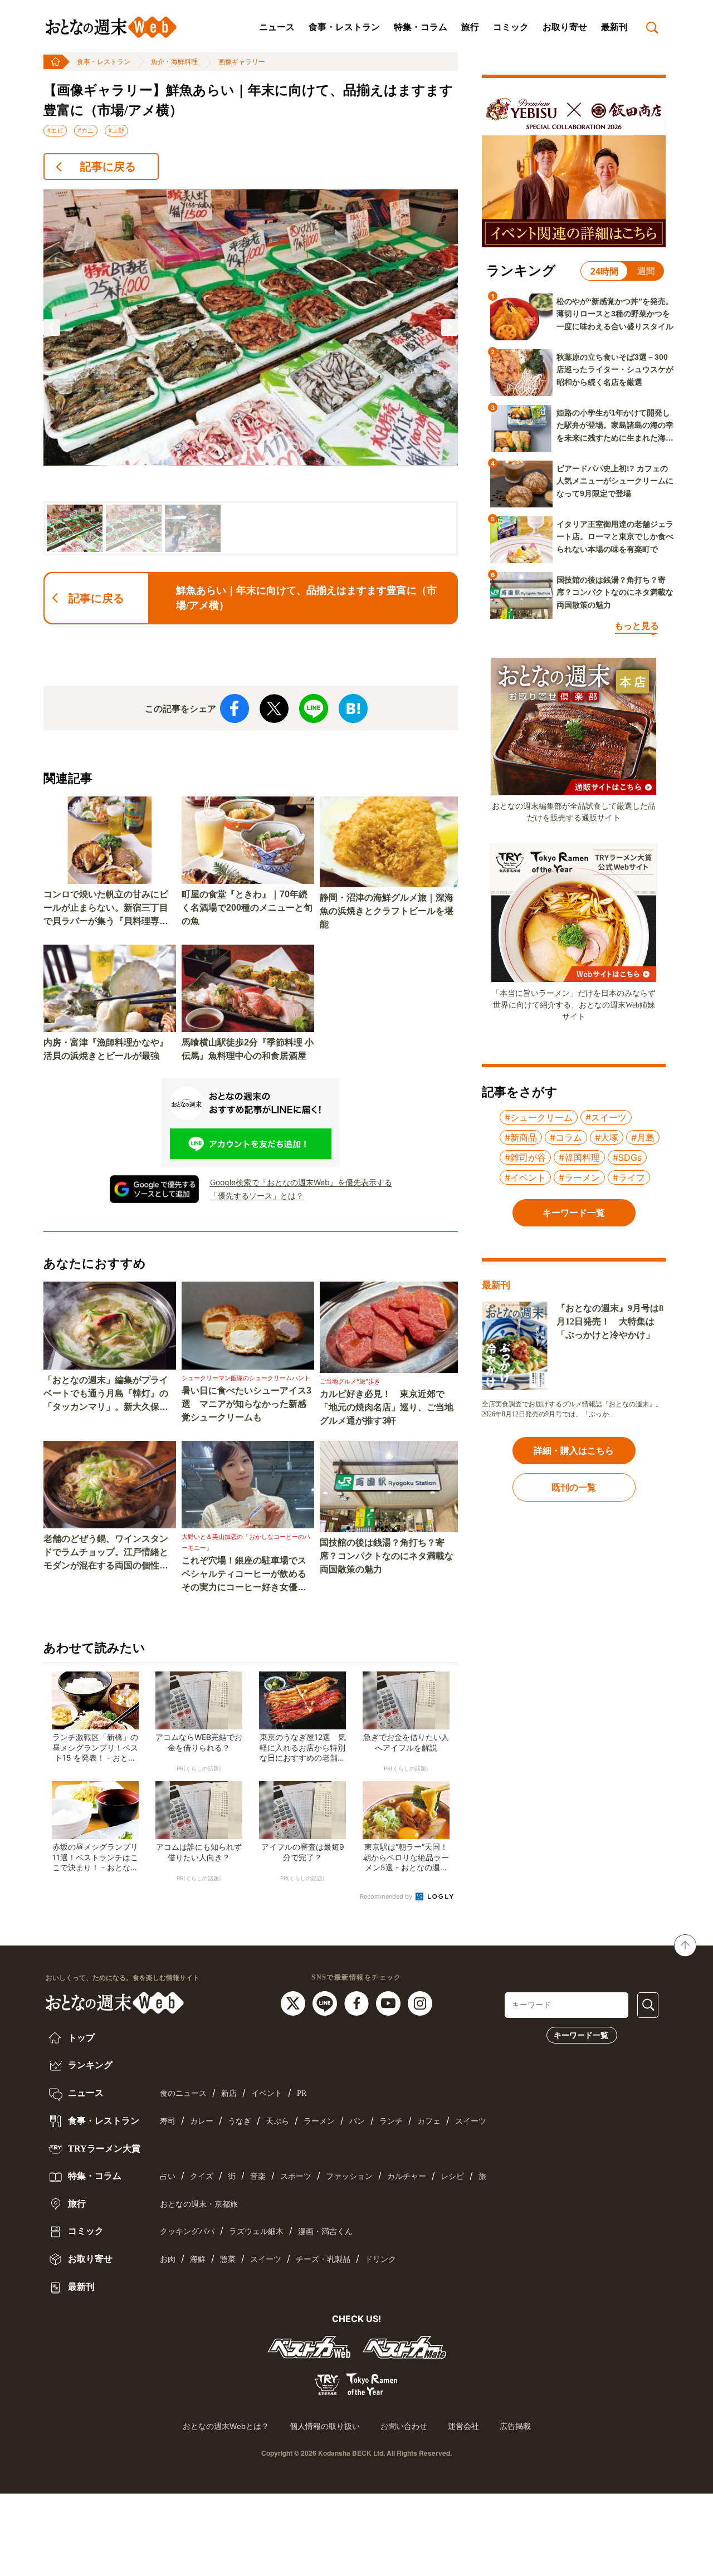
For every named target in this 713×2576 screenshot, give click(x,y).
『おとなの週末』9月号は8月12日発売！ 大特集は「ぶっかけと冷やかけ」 (610, 1321)
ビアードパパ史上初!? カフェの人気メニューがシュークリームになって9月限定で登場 (615, 481)
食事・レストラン (344, 27)
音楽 (258, 2176)
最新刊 (614, 27)
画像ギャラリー (242, 62)
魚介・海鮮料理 (174, 62)
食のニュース (183, 2093)
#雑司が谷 (525, 1157)
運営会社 (463, 2426)
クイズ (202, 2176)
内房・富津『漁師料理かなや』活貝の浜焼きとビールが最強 (106, 1049)
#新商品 (521, 1137)
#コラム (566, 1137)
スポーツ (296, 2176)
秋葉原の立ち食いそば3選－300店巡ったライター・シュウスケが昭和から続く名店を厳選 (615, 370)
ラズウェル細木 (256, 2232)
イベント (267, 2093)
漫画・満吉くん (325, 2232)
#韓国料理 (579, 1157)
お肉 (168, 2259)
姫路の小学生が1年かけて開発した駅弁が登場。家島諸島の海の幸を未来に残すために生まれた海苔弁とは (615, 426)
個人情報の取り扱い (325, 2426)
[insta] (420, 2002)
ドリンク (380, 2259)
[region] (251, 372)
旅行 (470, 27)
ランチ (391, 2121)
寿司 (168, 2121)
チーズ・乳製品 (323, 2259)
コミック (511, 27)
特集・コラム (421, 27)
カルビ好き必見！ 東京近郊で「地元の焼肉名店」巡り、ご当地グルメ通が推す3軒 (387, 1407)
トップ (80, 2038)
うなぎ (240, 2121)
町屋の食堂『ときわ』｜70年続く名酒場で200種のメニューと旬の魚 (247, 908)
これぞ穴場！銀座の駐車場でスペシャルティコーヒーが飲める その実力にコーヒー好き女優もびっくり (248, 1575)
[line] (326, 2002)
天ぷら (277, 2121)
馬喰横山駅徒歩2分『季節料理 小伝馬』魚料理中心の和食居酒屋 (248, 1049)
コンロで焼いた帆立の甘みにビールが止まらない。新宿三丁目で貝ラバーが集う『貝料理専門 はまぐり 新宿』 (106, 909)
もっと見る (637, 626)
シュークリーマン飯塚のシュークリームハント (246, 1378)
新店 (229, 2093)
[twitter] (294, 2002)
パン (357, 2121)
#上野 (116, 130)
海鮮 (198, 2259)
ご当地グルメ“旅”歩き (350, 1381)
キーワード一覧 (581, 2035)
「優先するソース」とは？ (257, 1196)
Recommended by (387, 1896)
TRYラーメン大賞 (103, 2149)
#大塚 (607, 1137)
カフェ (429, 2121)
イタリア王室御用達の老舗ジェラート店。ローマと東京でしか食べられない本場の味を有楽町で (615, 537)
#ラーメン (579, 1177)
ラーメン (319, 2121)
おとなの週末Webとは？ (226, 2426)
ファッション (349, 2176)
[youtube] (390, 2002)
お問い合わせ (404, 2426)
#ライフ (629, 1177)
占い (168, 2176)
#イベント (525, 1177)
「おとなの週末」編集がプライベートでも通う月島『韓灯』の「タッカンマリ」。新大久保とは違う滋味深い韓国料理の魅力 (106, 1394)
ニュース (277, 27)
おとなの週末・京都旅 (199, 2204)
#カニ (86, 130)
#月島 (643, 1137)
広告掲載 (515, 2426)
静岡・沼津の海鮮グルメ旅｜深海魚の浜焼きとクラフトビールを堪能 (387, 911)
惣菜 (228, 2259)
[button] (52, 328)
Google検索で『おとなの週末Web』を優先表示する (301, 1182)
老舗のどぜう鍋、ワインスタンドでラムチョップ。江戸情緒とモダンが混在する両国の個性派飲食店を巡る (106, 1553)
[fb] (358, 2002)
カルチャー (407, 2176)
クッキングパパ (187, 2232)
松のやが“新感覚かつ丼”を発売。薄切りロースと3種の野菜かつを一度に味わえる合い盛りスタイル (615, 314)
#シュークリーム (539, 1117)
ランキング (89, 2065)
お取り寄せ (565, 27)
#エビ (55, 130)
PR (302, 2093)
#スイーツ (606, 1117)
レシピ (452, 2176)
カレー (202, 2121)
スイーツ (471, 2121)
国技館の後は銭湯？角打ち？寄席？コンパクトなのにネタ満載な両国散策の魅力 (387, 1556)
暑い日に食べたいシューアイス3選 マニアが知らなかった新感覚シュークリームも (246, 1404)
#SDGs (627, 1157)
